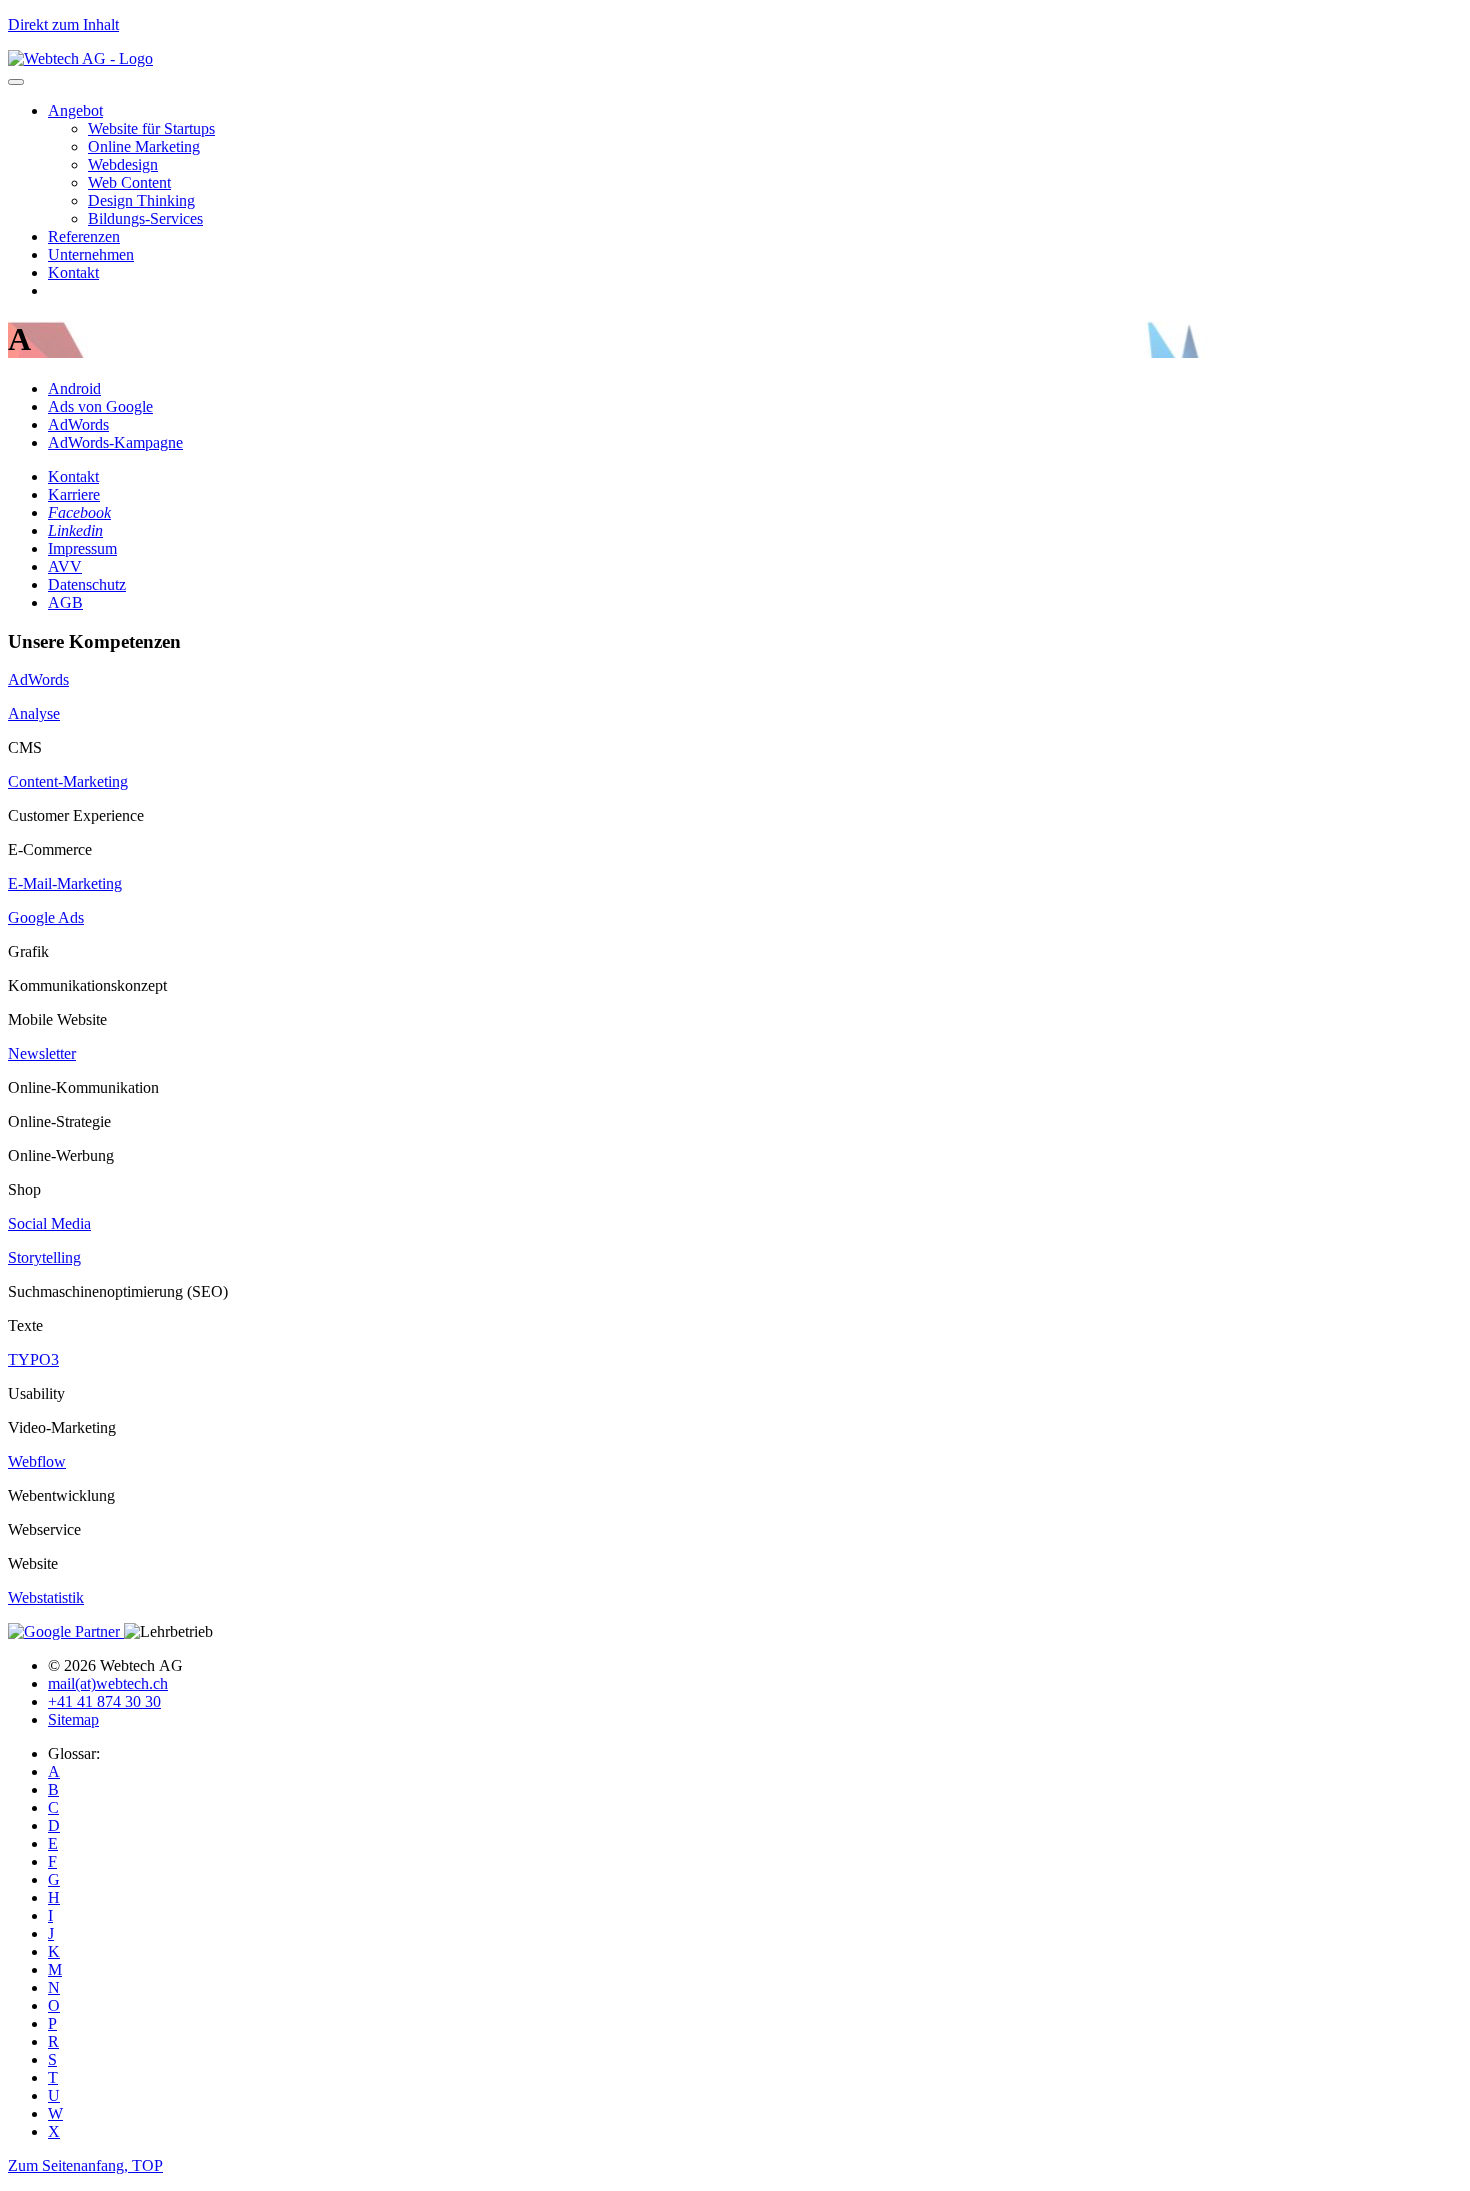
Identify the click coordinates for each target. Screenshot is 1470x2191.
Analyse (34, 713)
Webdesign (123, 164)
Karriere (74, 494)
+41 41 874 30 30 (104, 1701)
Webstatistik (46, 1597)
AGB (65, 602)
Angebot (75, 110)
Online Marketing (144, 146)
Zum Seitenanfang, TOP (85, 2165)
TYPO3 (33, 1359)
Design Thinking (141, 200)
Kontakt (73, 272)
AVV (65, 566)
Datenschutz (87, 584)
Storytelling (44, 1257)
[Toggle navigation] (16, 82)
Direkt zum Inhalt (63, 24)
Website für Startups (151, 128)
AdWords (38, 679)
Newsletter (42, 1053)
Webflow (37, 1461)
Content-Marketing (68, 781)
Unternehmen (91, 254)
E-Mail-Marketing (65, 883)
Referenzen (84, 236)
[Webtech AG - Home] (80, 58)
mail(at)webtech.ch (108, 1683)
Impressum (82, 548)
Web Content (129, 182)
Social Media (49, 1223)
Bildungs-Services (145, 218)
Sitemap (73, 1719)
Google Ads (46, 917)
